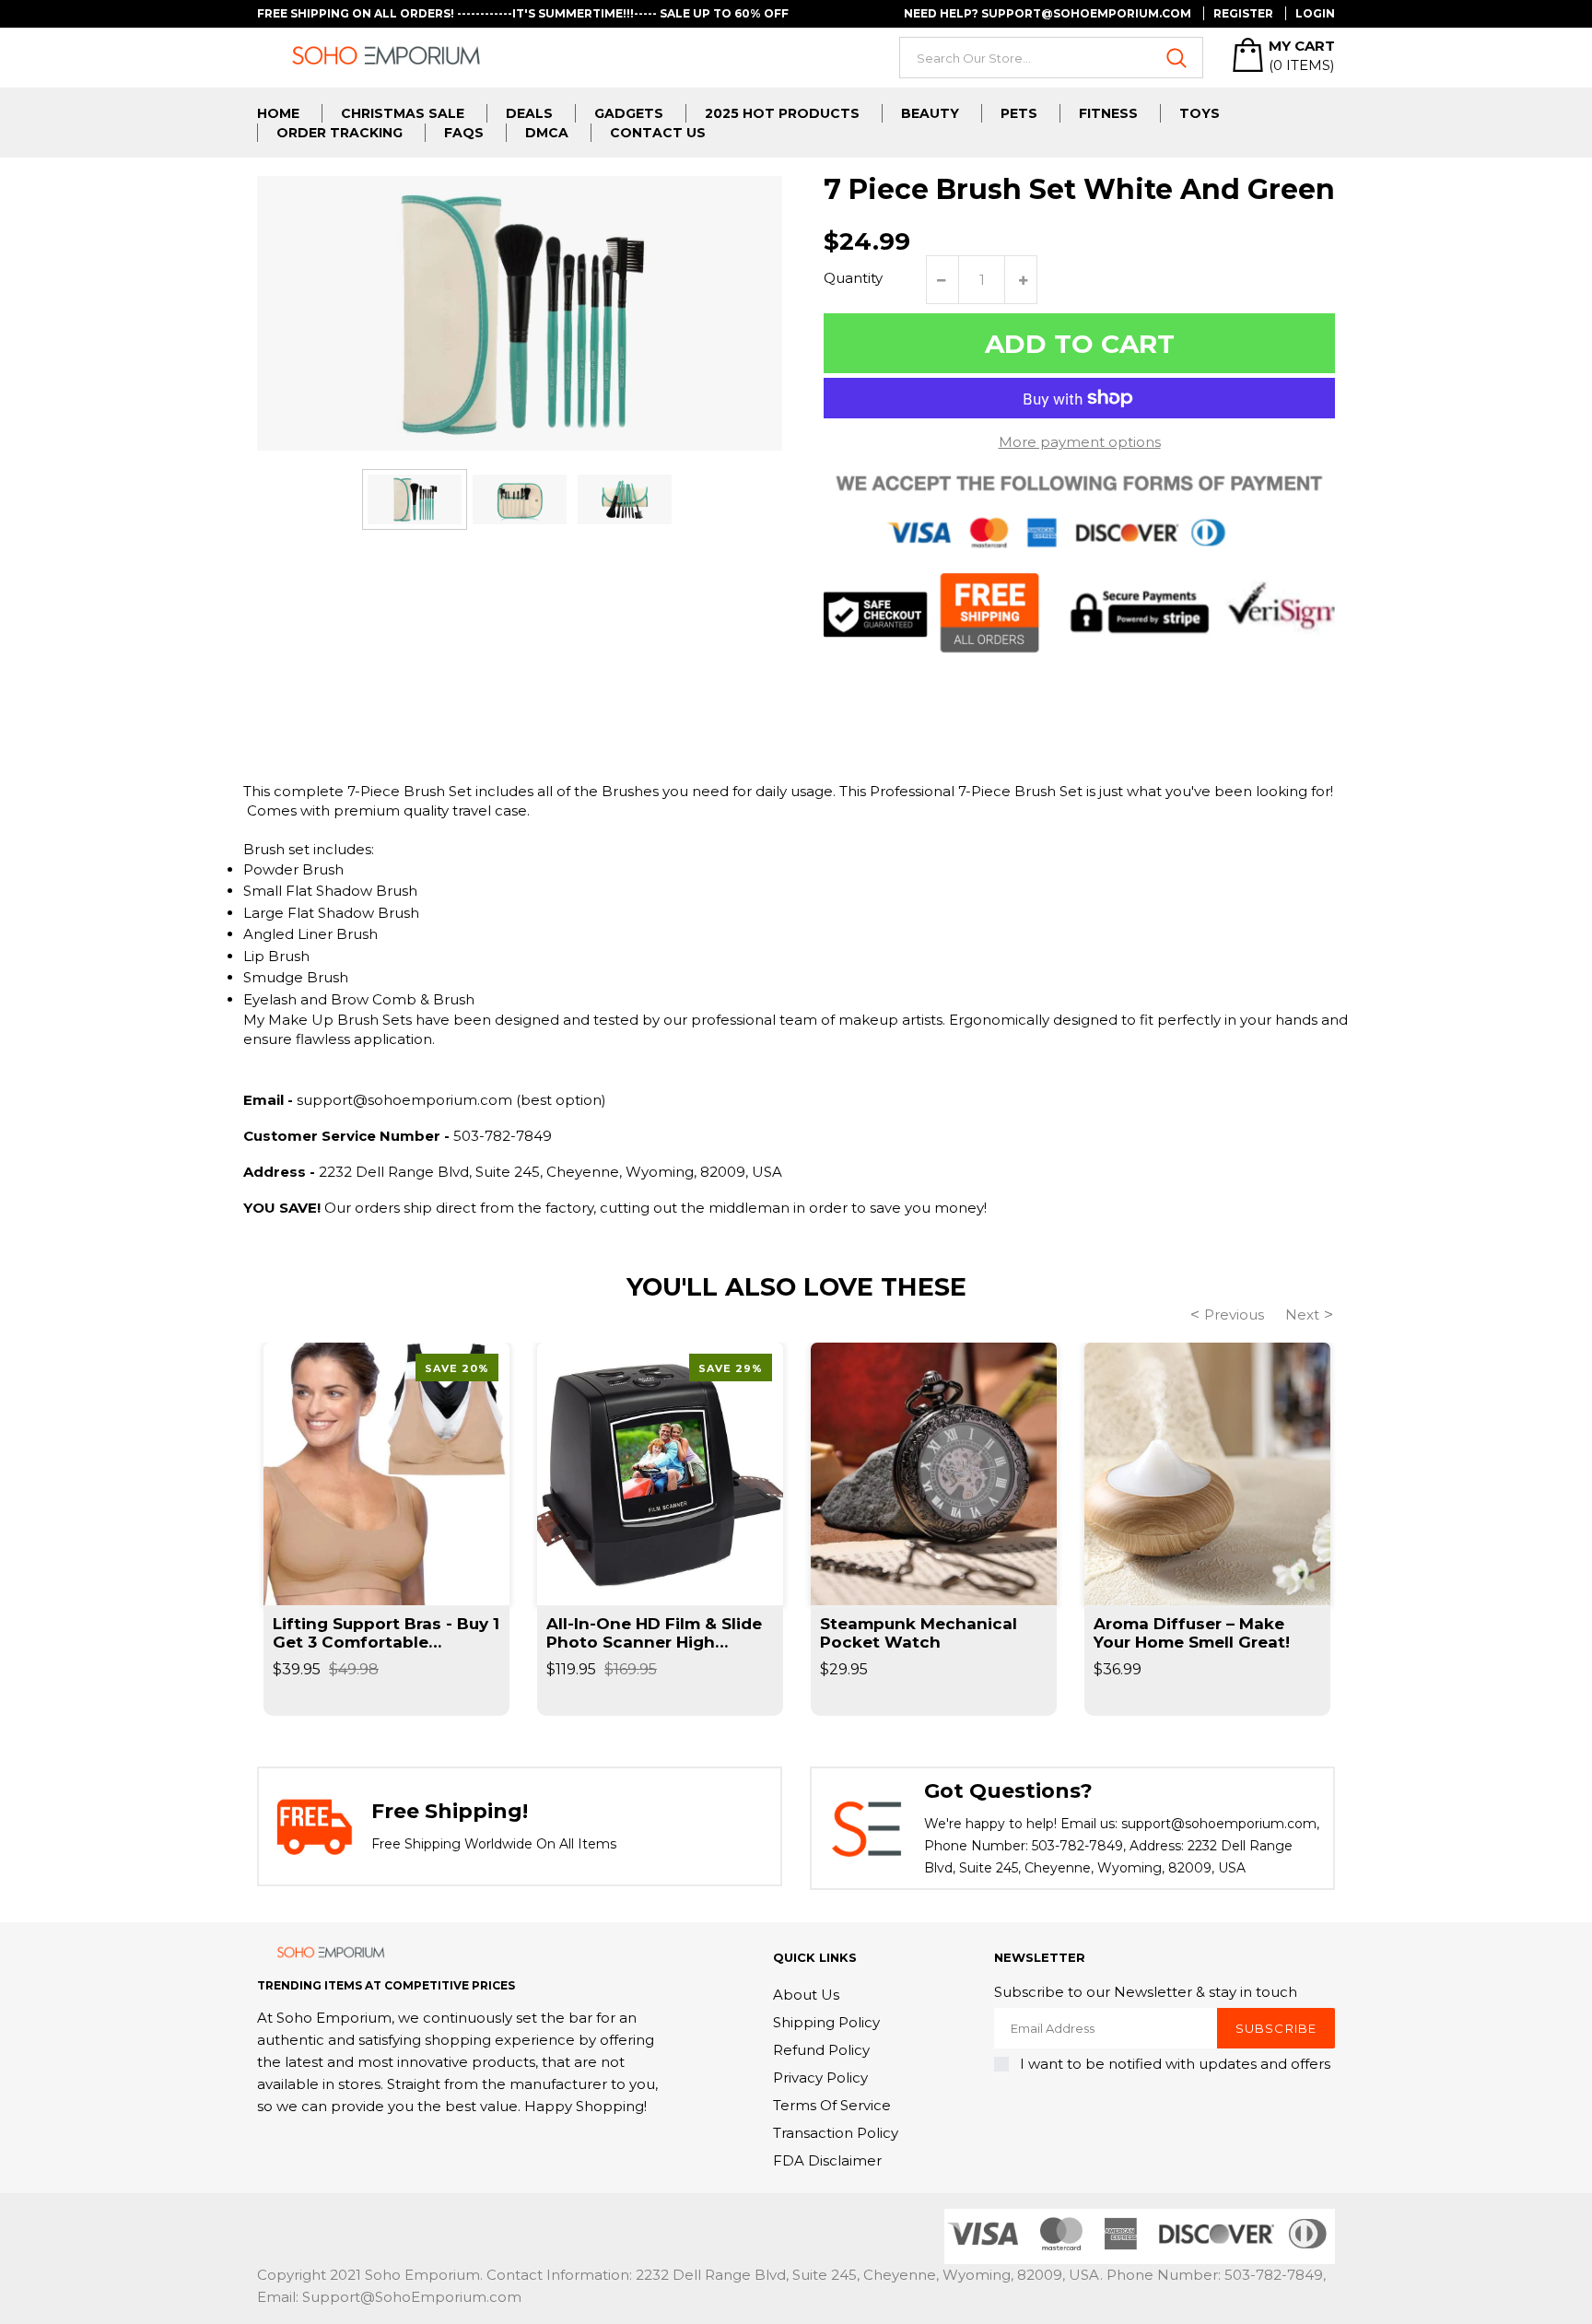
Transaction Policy (836, 2133)
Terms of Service (832, 2105)
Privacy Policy (820, 2078)
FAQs (464, 133)
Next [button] (1302, 1315)
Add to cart (1080, 344)
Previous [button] (1234, 1315)
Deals (529, 113)
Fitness (1108, 113)
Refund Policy (821, 2050)
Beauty (930, 113)
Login (1315, 13)
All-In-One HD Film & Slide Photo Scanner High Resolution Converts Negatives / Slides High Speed (654, 1633)
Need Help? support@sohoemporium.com (1048, 13)
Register (1243, 13)
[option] (415, 499)
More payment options (1080, 442)
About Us (806, 1995)
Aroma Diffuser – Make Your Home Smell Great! (1192, 1633)
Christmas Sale (403, 113)
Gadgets (629, 113)
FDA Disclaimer (827, 2160)
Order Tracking (339, 133)
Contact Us (658, 133)
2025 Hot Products (782, 113)
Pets (1019, 113)
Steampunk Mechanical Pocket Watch (919, 1633)
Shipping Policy (826, 2022)
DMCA (547, 133)
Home (278, 113)
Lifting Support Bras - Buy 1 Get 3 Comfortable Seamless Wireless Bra (386, 1633)
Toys (1200, 113)
